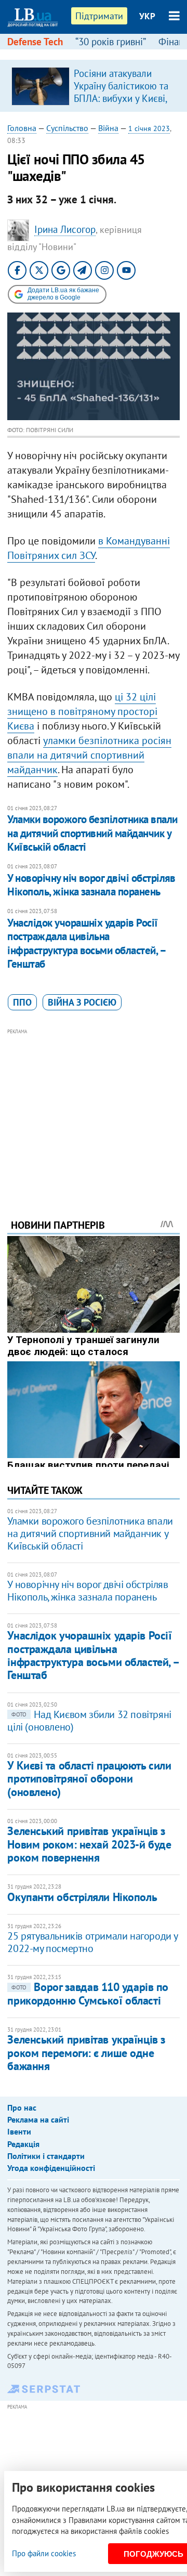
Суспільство (67, 128)
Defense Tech (35, 42)
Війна (108, 128)
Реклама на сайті (38, 2119)
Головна (22, 128)
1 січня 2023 (149, 128)
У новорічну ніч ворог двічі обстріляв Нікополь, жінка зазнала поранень (91, 885)
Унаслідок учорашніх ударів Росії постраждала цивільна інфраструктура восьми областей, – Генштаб (86, 943)
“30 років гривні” (111, 42)
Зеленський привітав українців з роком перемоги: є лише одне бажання (86, 2053)
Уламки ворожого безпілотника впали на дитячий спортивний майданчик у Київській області (92, 833)
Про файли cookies (44, 2553)
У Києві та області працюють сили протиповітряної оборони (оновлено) (89, 1779)
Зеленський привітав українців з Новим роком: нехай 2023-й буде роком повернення (89, 1844)
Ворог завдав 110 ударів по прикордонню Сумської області (88, 1993)
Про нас (22, 2107)
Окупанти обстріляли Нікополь (82, 1897)
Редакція (23, 2144)
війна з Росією (82, 1002)
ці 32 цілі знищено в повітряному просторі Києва (82, 711)
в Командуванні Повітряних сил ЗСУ (89, 548)
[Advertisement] (94, 1110)
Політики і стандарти (46, 2156)
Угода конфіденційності (51, 2168)
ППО (22, 1002)
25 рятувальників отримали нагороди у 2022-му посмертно (92, 1942)
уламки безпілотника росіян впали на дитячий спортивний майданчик (89, 755)
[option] (94, 86)
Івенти (19, 2131)
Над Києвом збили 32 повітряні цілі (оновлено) (89, 1721)
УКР (147, 16)
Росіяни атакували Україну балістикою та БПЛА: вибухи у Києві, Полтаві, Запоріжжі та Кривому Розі (121, 98)
